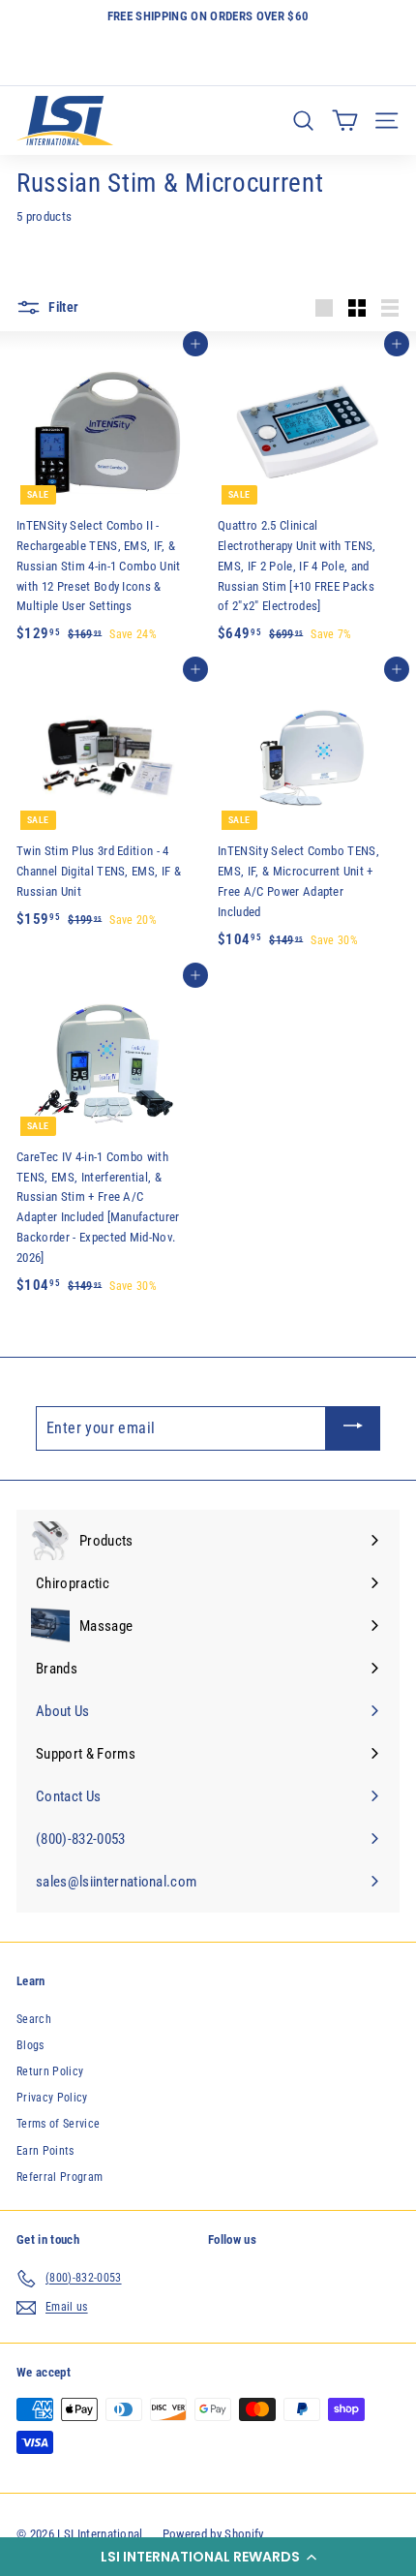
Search (34, 2019)
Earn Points (45, 2151)
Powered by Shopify (213, 2534)
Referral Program (59, 2177)
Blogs (30, 2045)
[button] (208, 2557)
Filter (62, 307)
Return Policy (50, 2071)
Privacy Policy (52, 2098)
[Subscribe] (353, 1428)
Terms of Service (58, 2124)
